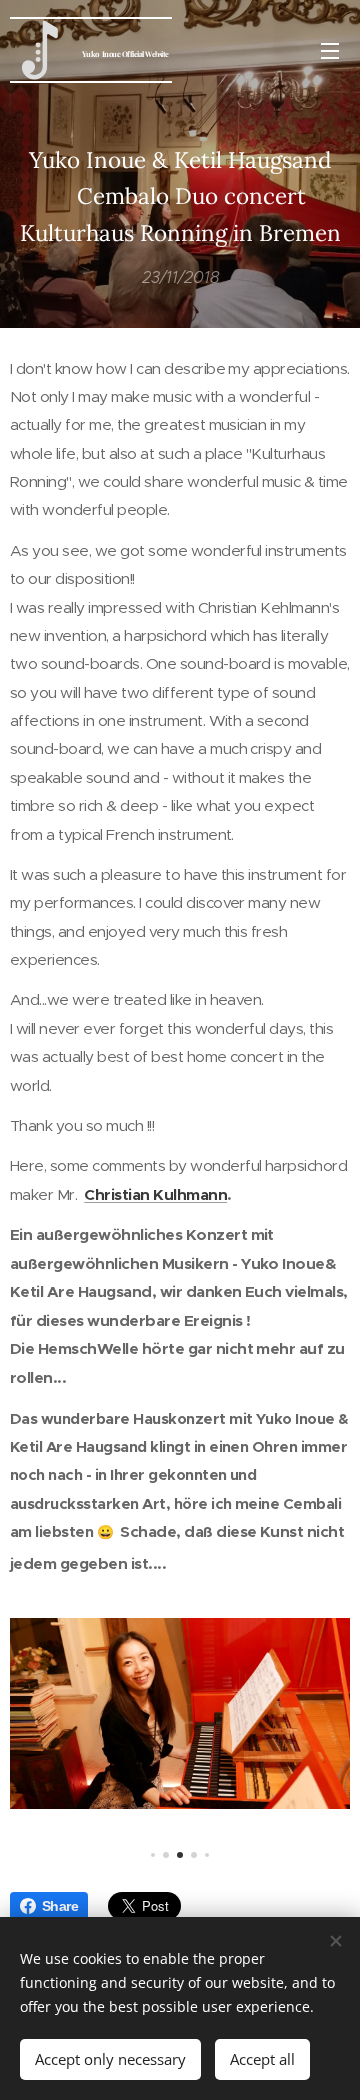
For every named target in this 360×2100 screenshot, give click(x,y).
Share (60, 1906)
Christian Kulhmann (155, 1195)
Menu (330, 50)
